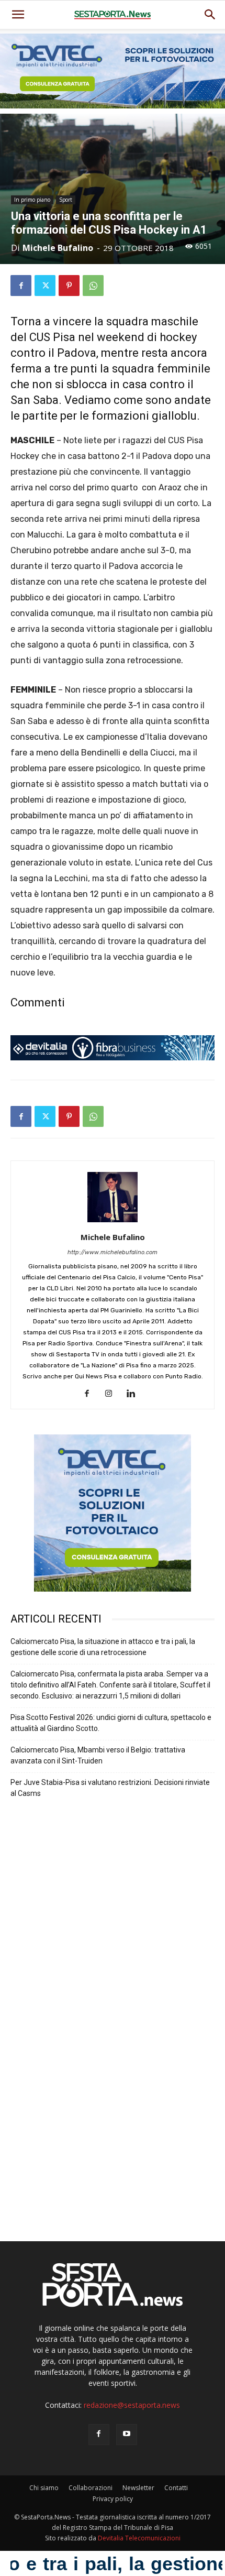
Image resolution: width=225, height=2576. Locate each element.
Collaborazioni (91, 2488)
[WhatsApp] (93, 286)
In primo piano (32, 200)
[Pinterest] (69, 286)
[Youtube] (127, 2435)
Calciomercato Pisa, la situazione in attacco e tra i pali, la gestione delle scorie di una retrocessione (103, 1647)
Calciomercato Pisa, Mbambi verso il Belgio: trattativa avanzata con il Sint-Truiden (98, 1755)
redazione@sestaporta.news (132, 2405)
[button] (210, 15)
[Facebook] (21, 286)
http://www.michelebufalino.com (113, 1252)
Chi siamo (44, 2488)
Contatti (176, 2488)
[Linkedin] (135, 1394)
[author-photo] (113, 1223)
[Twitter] (45, 286)
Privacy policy (113, 2499)
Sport (66, 200)
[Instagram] (113, 1394)
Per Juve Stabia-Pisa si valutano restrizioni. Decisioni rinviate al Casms (110, 1788)
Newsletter (138, 2488)
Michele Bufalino (58, 248)
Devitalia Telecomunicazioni (139, 2538)
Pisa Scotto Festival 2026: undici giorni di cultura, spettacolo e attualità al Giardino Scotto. (111, 1723)
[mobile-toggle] (18, 15)
